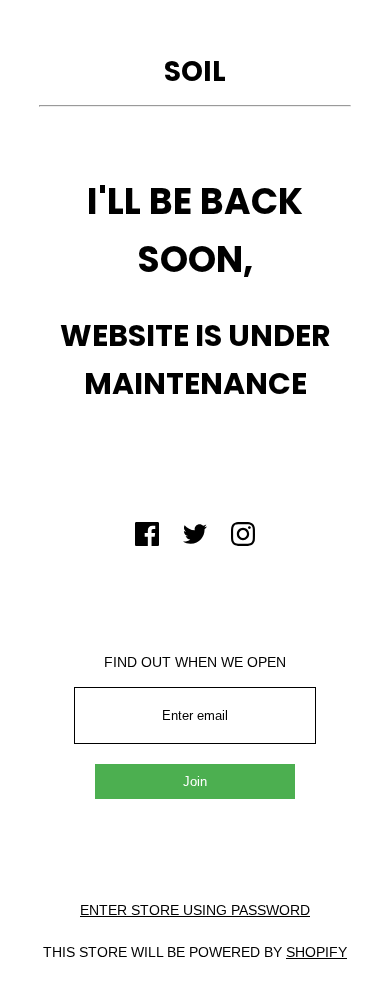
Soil (195, 71)
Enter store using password (195, 910)
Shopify (316, 952)
